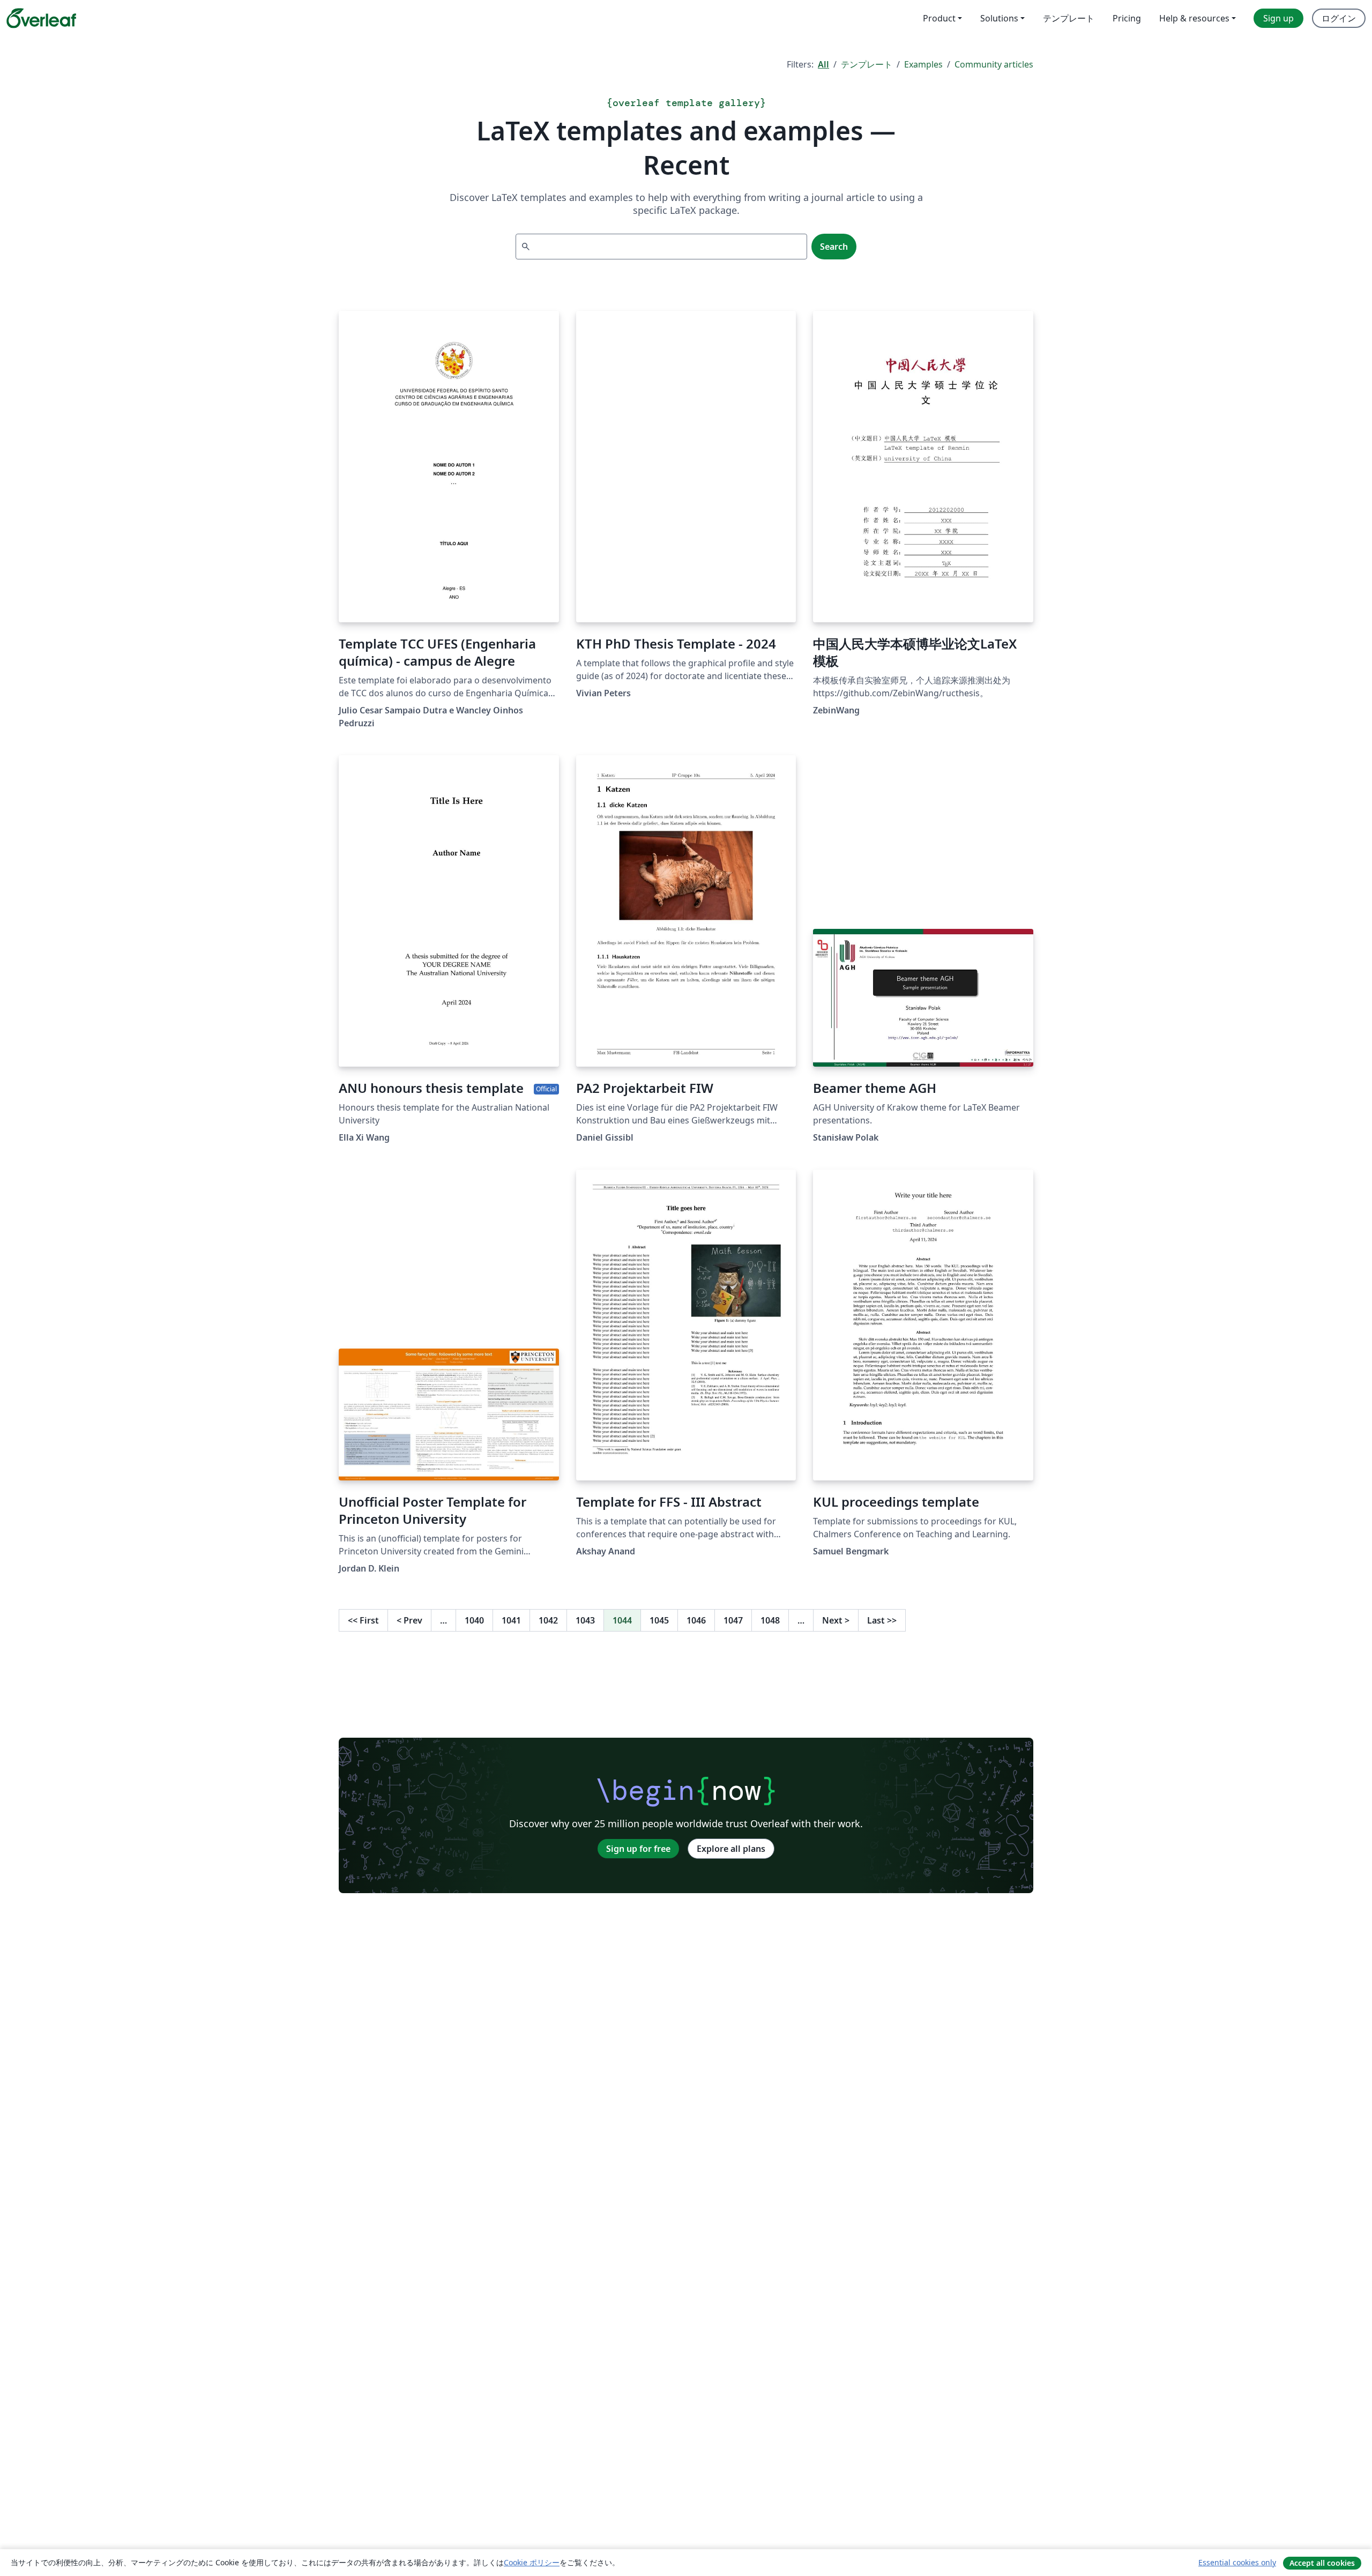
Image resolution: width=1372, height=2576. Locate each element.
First (363, 1620)
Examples (923, 64)
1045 (659, 1620)
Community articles (994, 64)
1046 (696, 1620)
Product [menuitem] (939, 18)
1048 (770, 1620)
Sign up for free (638, 1849)
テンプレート (867, 64)
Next (836, 1620)
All (823, 64)
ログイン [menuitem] (1339, 18)
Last (882, 1620)
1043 (585, 1620)
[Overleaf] (41, 18)
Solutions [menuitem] (999, 18)
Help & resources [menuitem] (1194, 18)
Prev (409, 1620)
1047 (733, 1620)
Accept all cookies (1322, 2563)
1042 (548, 1620)
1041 (511, 1620)
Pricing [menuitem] (1127, 18)
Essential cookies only (1237, 2562)
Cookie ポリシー (532, 2562)
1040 (474, 1620)
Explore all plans (731, 1849)
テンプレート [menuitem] (1069, 18)
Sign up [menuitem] (1278, 18)
